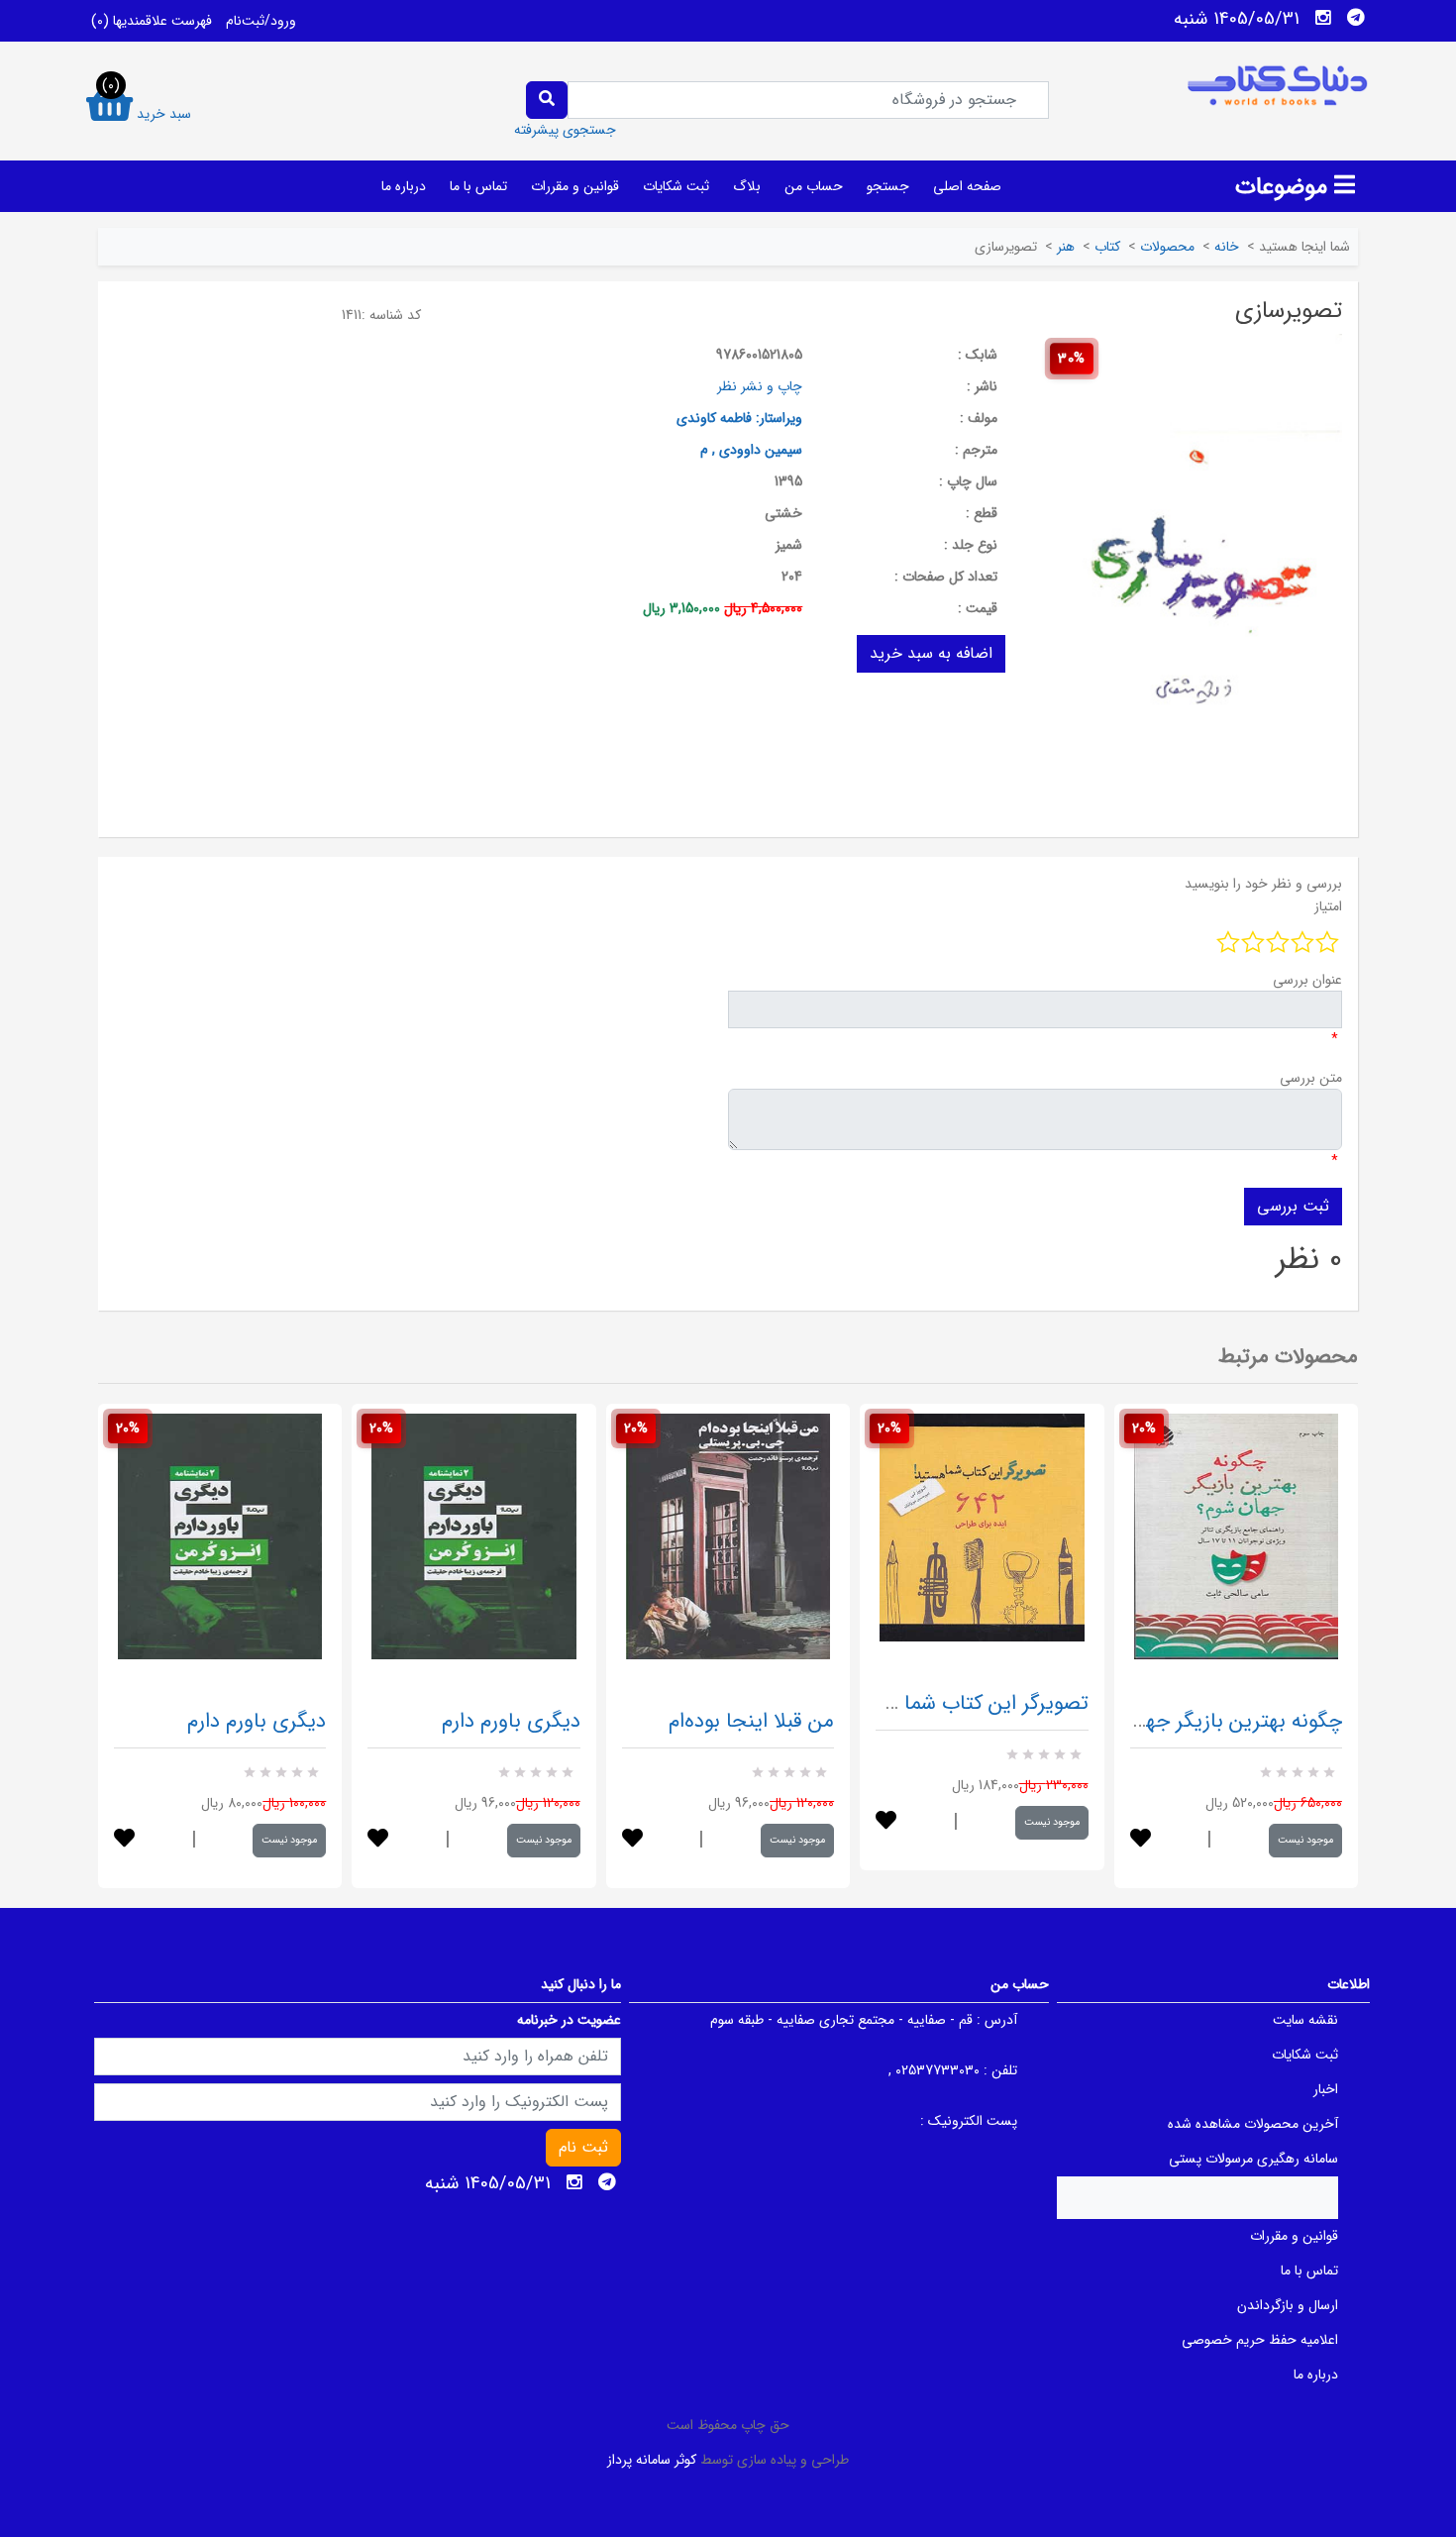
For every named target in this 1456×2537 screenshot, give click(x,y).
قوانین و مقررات (575, 186)
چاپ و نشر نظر (760, 386)
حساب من (814, 186)
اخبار (1326, 2089)
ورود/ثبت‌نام (261, 21)
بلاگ (747, 186)
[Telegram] (1356, 18)
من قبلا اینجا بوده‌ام (751, 1721)
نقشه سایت (1305, 2020)
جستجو (888, 186)
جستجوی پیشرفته (565, 130)
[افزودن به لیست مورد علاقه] (124, 1840)
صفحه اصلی (967, 186)
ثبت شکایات (676, 186)
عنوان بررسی (1307, 980)
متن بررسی (1311, 1078)
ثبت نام (583, 2147)
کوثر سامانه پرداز (652, 2460)
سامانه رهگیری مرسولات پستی (1253, 2159)
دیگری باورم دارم (257, 1721)
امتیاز (1328, 906)
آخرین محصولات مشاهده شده (1253, 2124)
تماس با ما (478, 186)
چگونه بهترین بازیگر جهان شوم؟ (1208, 1721)
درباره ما (404, 186)
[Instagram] (1323, 18)
